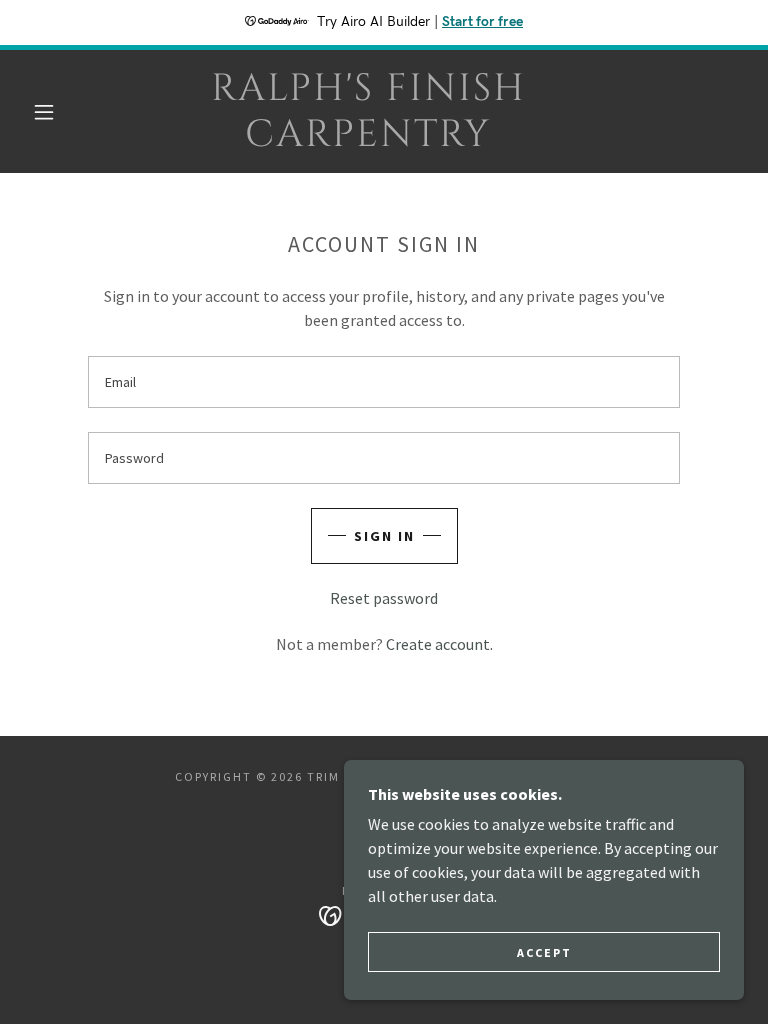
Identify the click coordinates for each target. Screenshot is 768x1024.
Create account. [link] (439, 644)
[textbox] (384, 382)
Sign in (384, 536)
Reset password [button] (384, 598)
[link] (368, 140)
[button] (44, 112)
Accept (544, 952)
